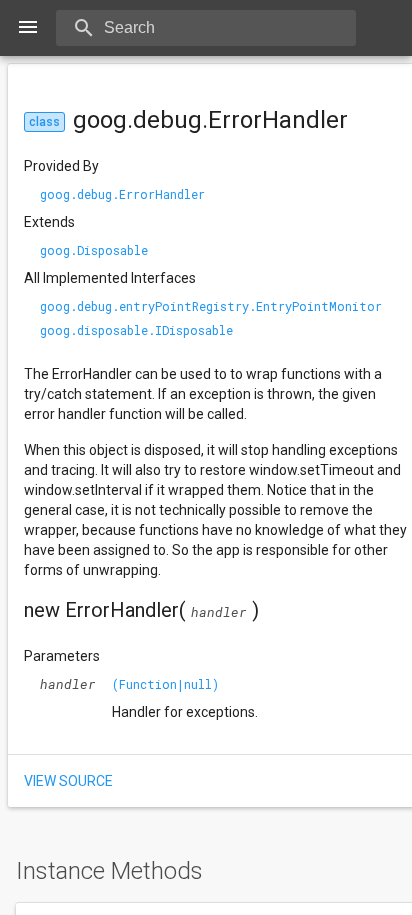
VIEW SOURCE (68, 781)
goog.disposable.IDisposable (136, 330)
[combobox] (230, 28)
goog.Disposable (94, 250)
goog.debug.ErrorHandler (122, 194)
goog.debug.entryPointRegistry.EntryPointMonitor (211, 306)
